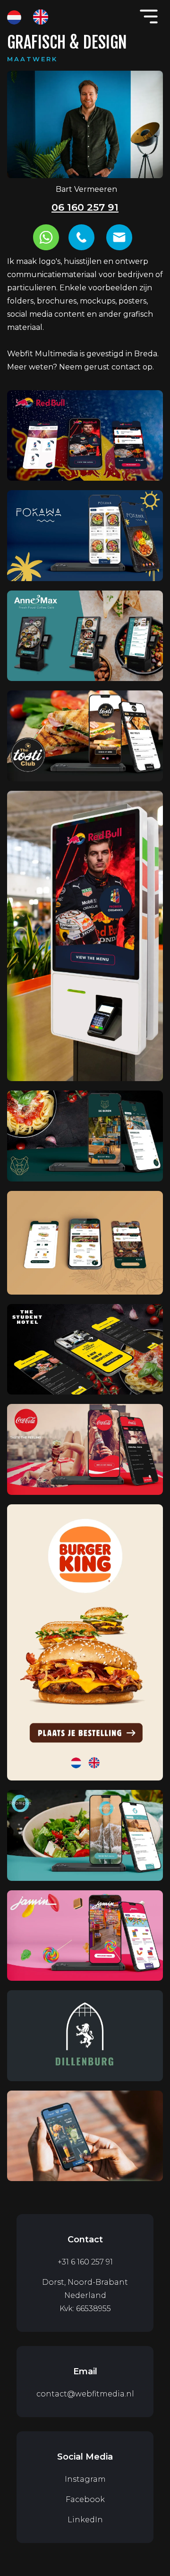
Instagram (85, 2479)
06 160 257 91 (85, 207)
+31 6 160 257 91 (85, 2262)
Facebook (85, 2499)
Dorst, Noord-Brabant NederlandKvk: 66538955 (85, 2295)
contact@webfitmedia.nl (85, 2394)
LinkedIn (85, 2520)
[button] (149, 16)
